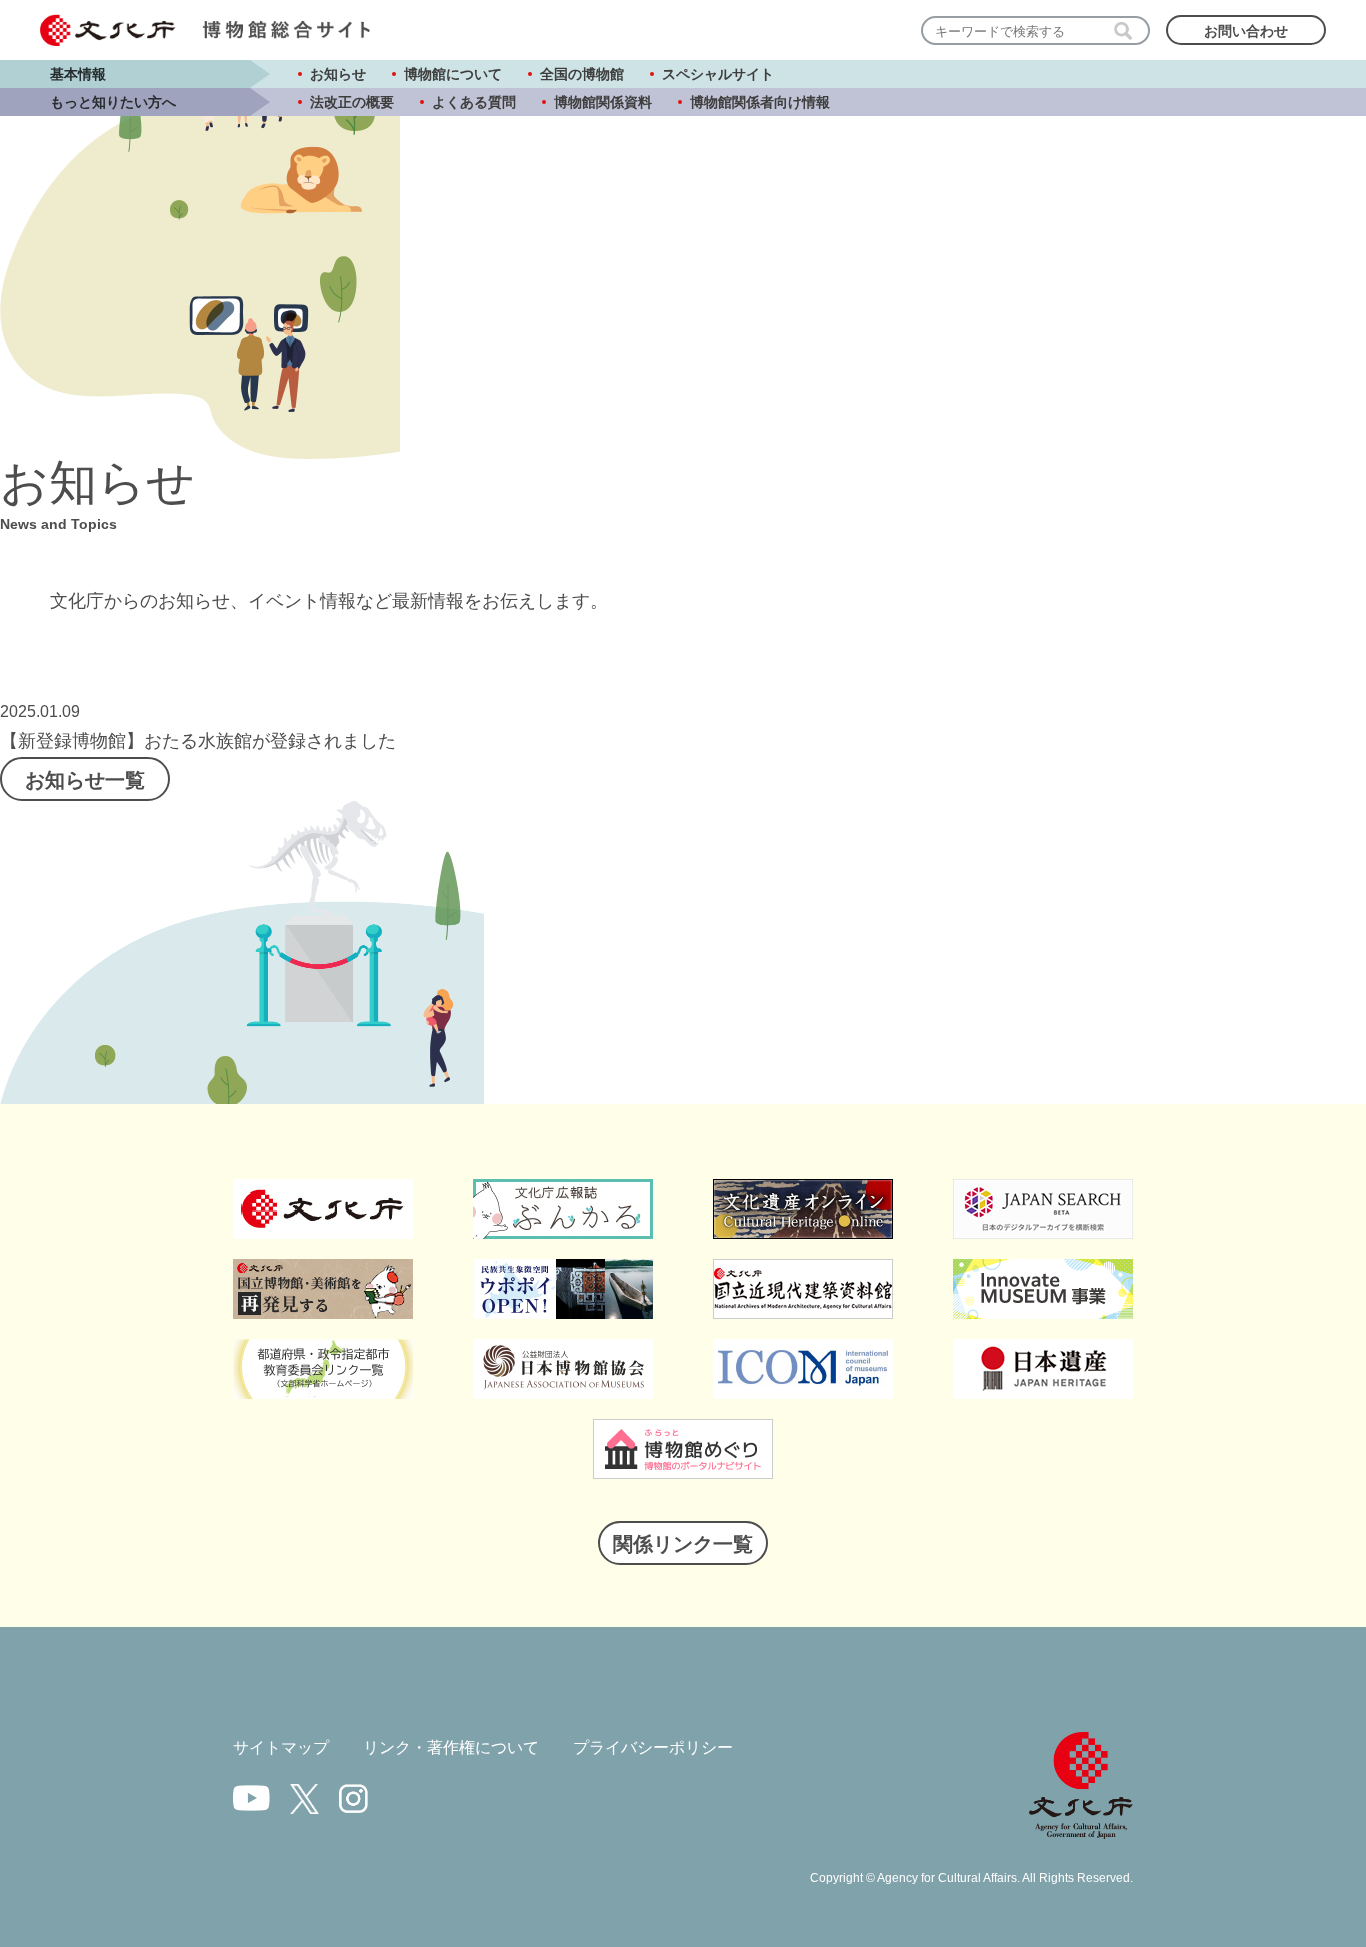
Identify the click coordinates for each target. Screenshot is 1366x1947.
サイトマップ (281, 1747)
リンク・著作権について (451, 1747)
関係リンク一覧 (683, 1544)
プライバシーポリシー (653, 1747)
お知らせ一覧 (85, 780)
